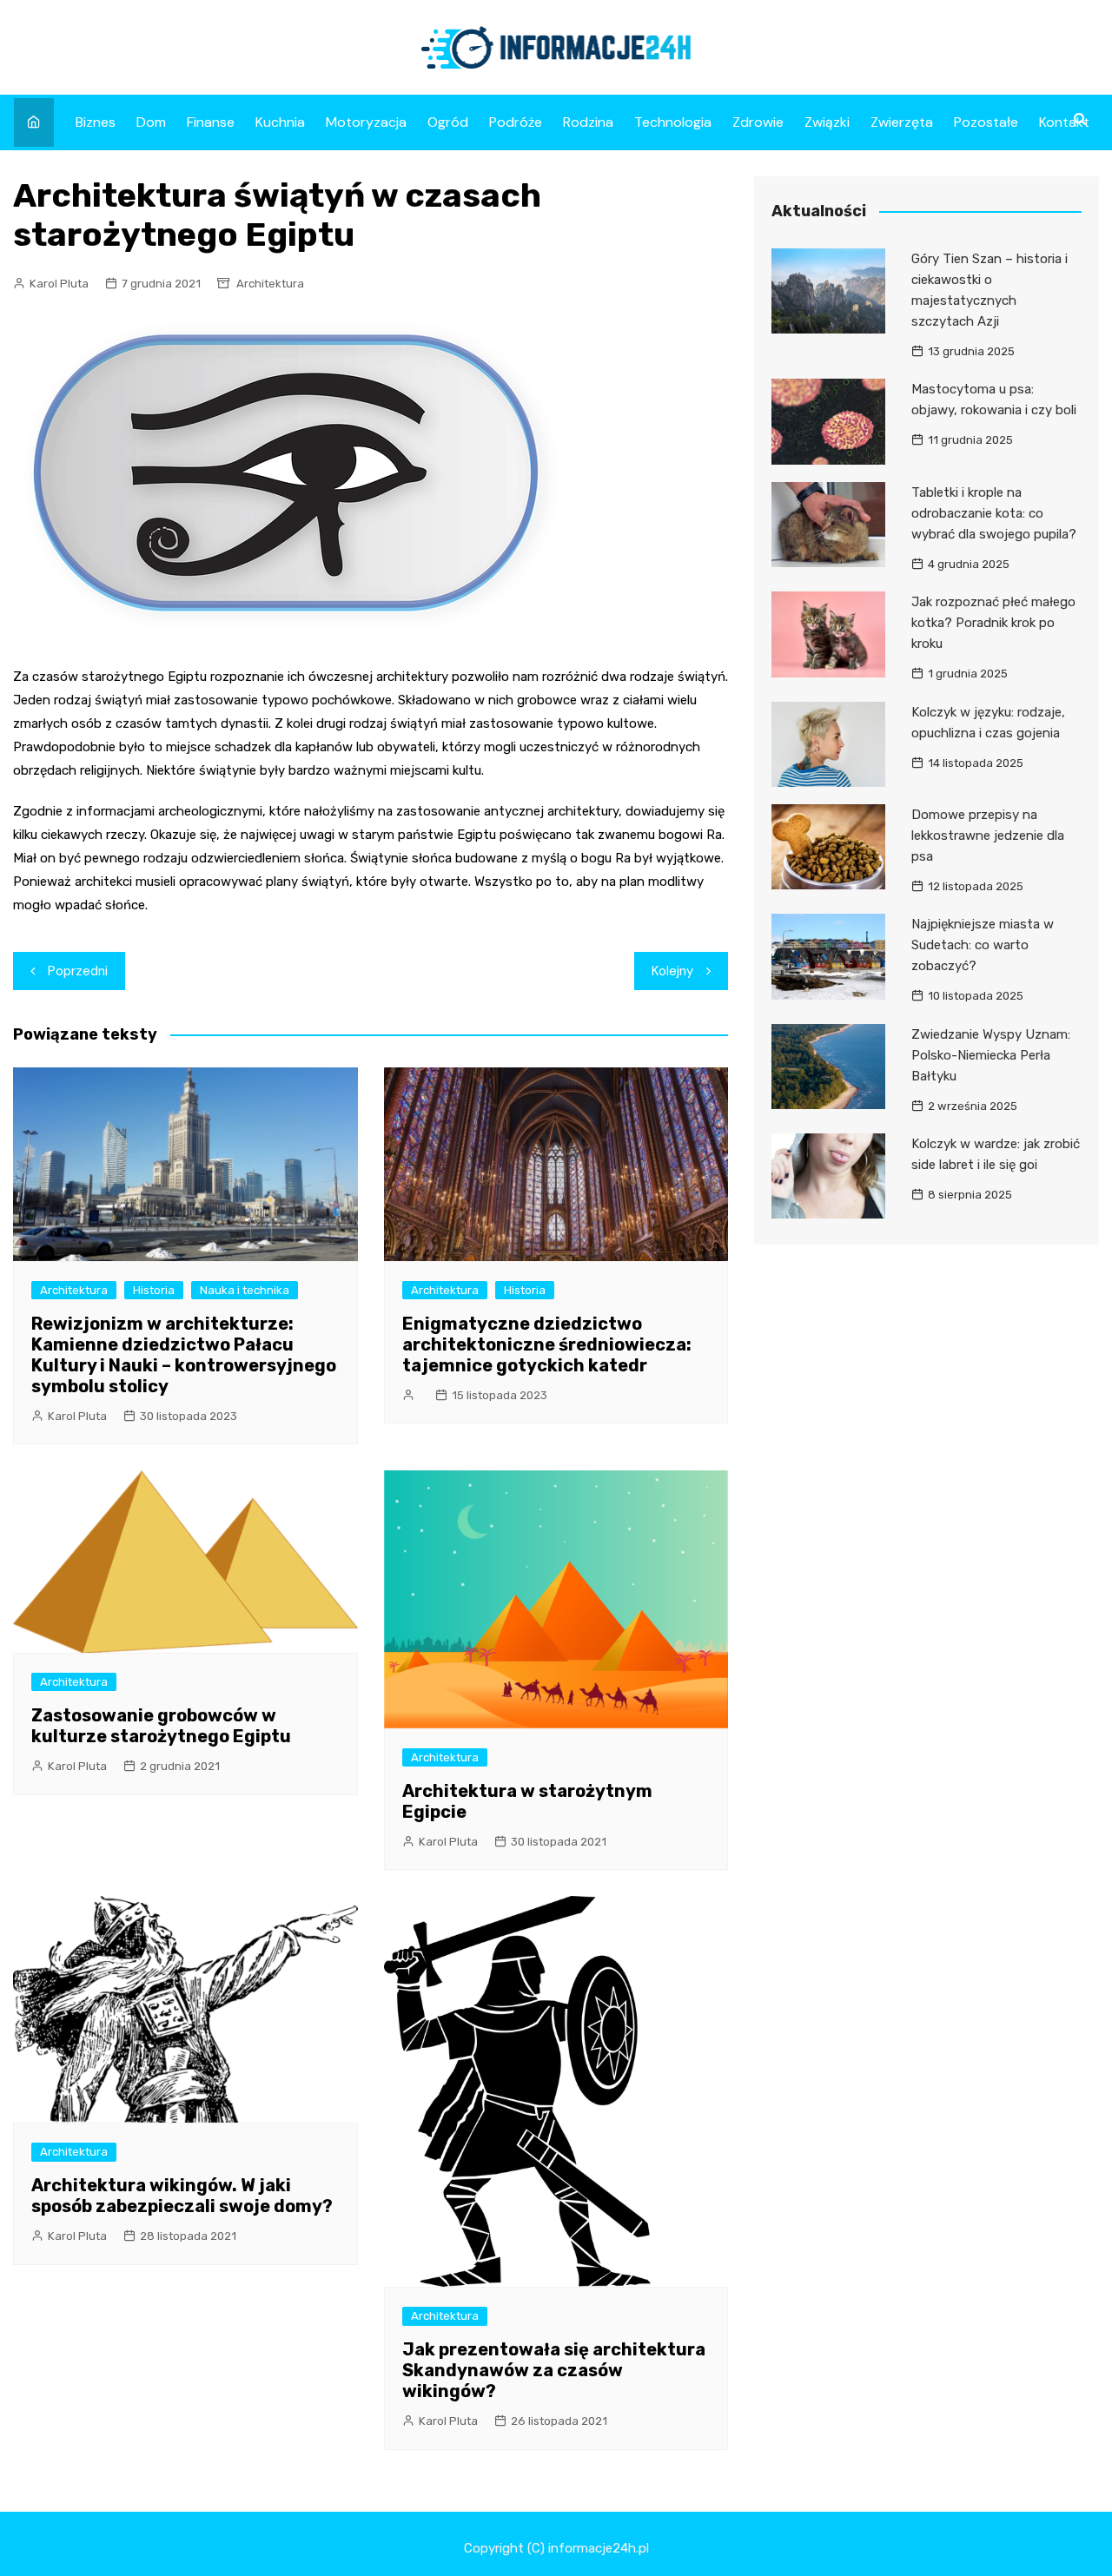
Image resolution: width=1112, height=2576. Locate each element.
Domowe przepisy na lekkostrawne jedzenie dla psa (988, 836)
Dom (151, 122)
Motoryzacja (366, 122)
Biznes (96, 122)
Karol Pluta (59, 284)
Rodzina (588, 122)
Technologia (673, 122)
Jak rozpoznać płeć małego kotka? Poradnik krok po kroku (993, 623)
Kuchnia (280, 122)
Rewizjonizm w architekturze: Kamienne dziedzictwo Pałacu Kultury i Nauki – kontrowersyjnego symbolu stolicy (184, 1355)
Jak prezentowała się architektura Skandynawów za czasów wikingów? (554, 2370)
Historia (154, 1290)
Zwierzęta (902, 122)
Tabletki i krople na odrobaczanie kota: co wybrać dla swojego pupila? (994, 513)
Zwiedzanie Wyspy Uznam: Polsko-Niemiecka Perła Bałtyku (991, 1055)
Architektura (270, 284)
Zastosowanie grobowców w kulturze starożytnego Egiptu (161, 1726)
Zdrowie (758, 122)
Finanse (211, 122)
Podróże (516, 122)
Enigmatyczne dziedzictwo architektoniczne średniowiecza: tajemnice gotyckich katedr (547, 1344)
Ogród (448, 122)
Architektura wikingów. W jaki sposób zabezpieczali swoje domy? (182, 2196)
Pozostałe (986, 122)
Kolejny (672, 971)
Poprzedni (78, 971)
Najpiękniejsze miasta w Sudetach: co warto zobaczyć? (983, 945)
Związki (827, 122)
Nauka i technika (245, 1290)
